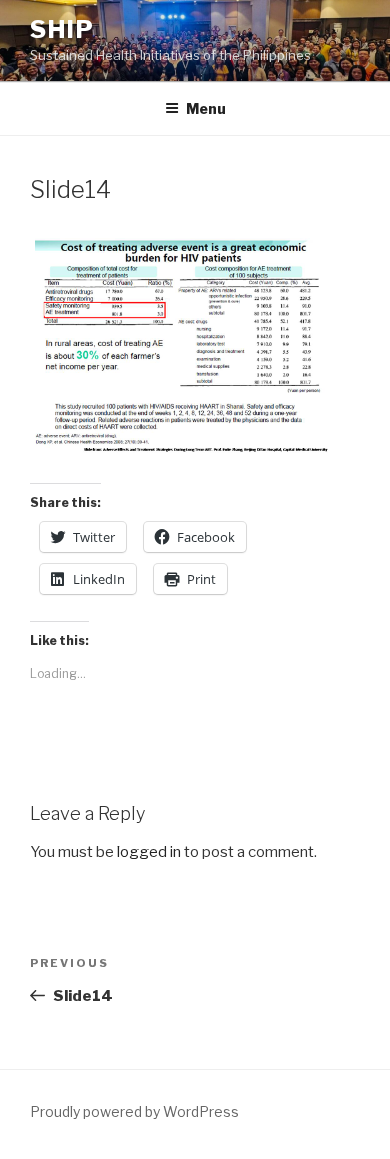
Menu (206, 108)
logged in (149, 852)
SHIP (62, 29)
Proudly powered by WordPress (134, 1111)
